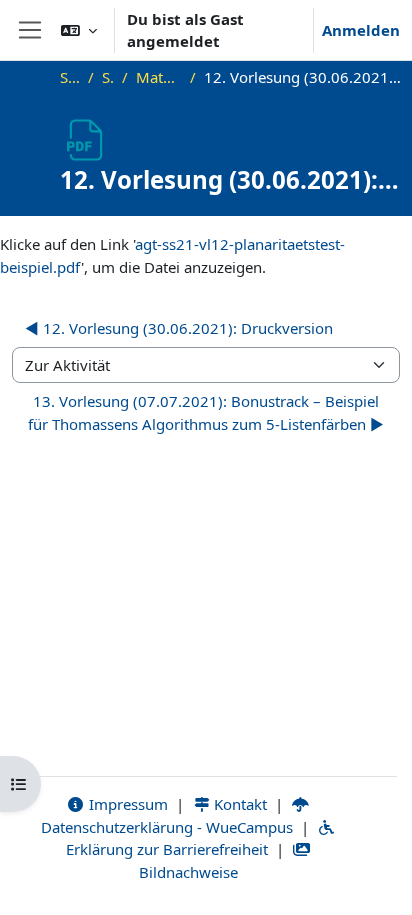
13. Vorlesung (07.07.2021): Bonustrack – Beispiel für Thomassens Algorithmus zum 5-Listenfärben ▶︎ (206, 412)
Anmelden (361, 30)
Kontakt (238, 804)
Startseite (70, 77)
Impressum (126, 804)
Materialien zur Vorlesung (159, 77)
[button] (79, 30)
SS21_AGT (108, 77)
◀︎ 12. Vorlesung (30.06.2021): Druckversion (179, 328)
